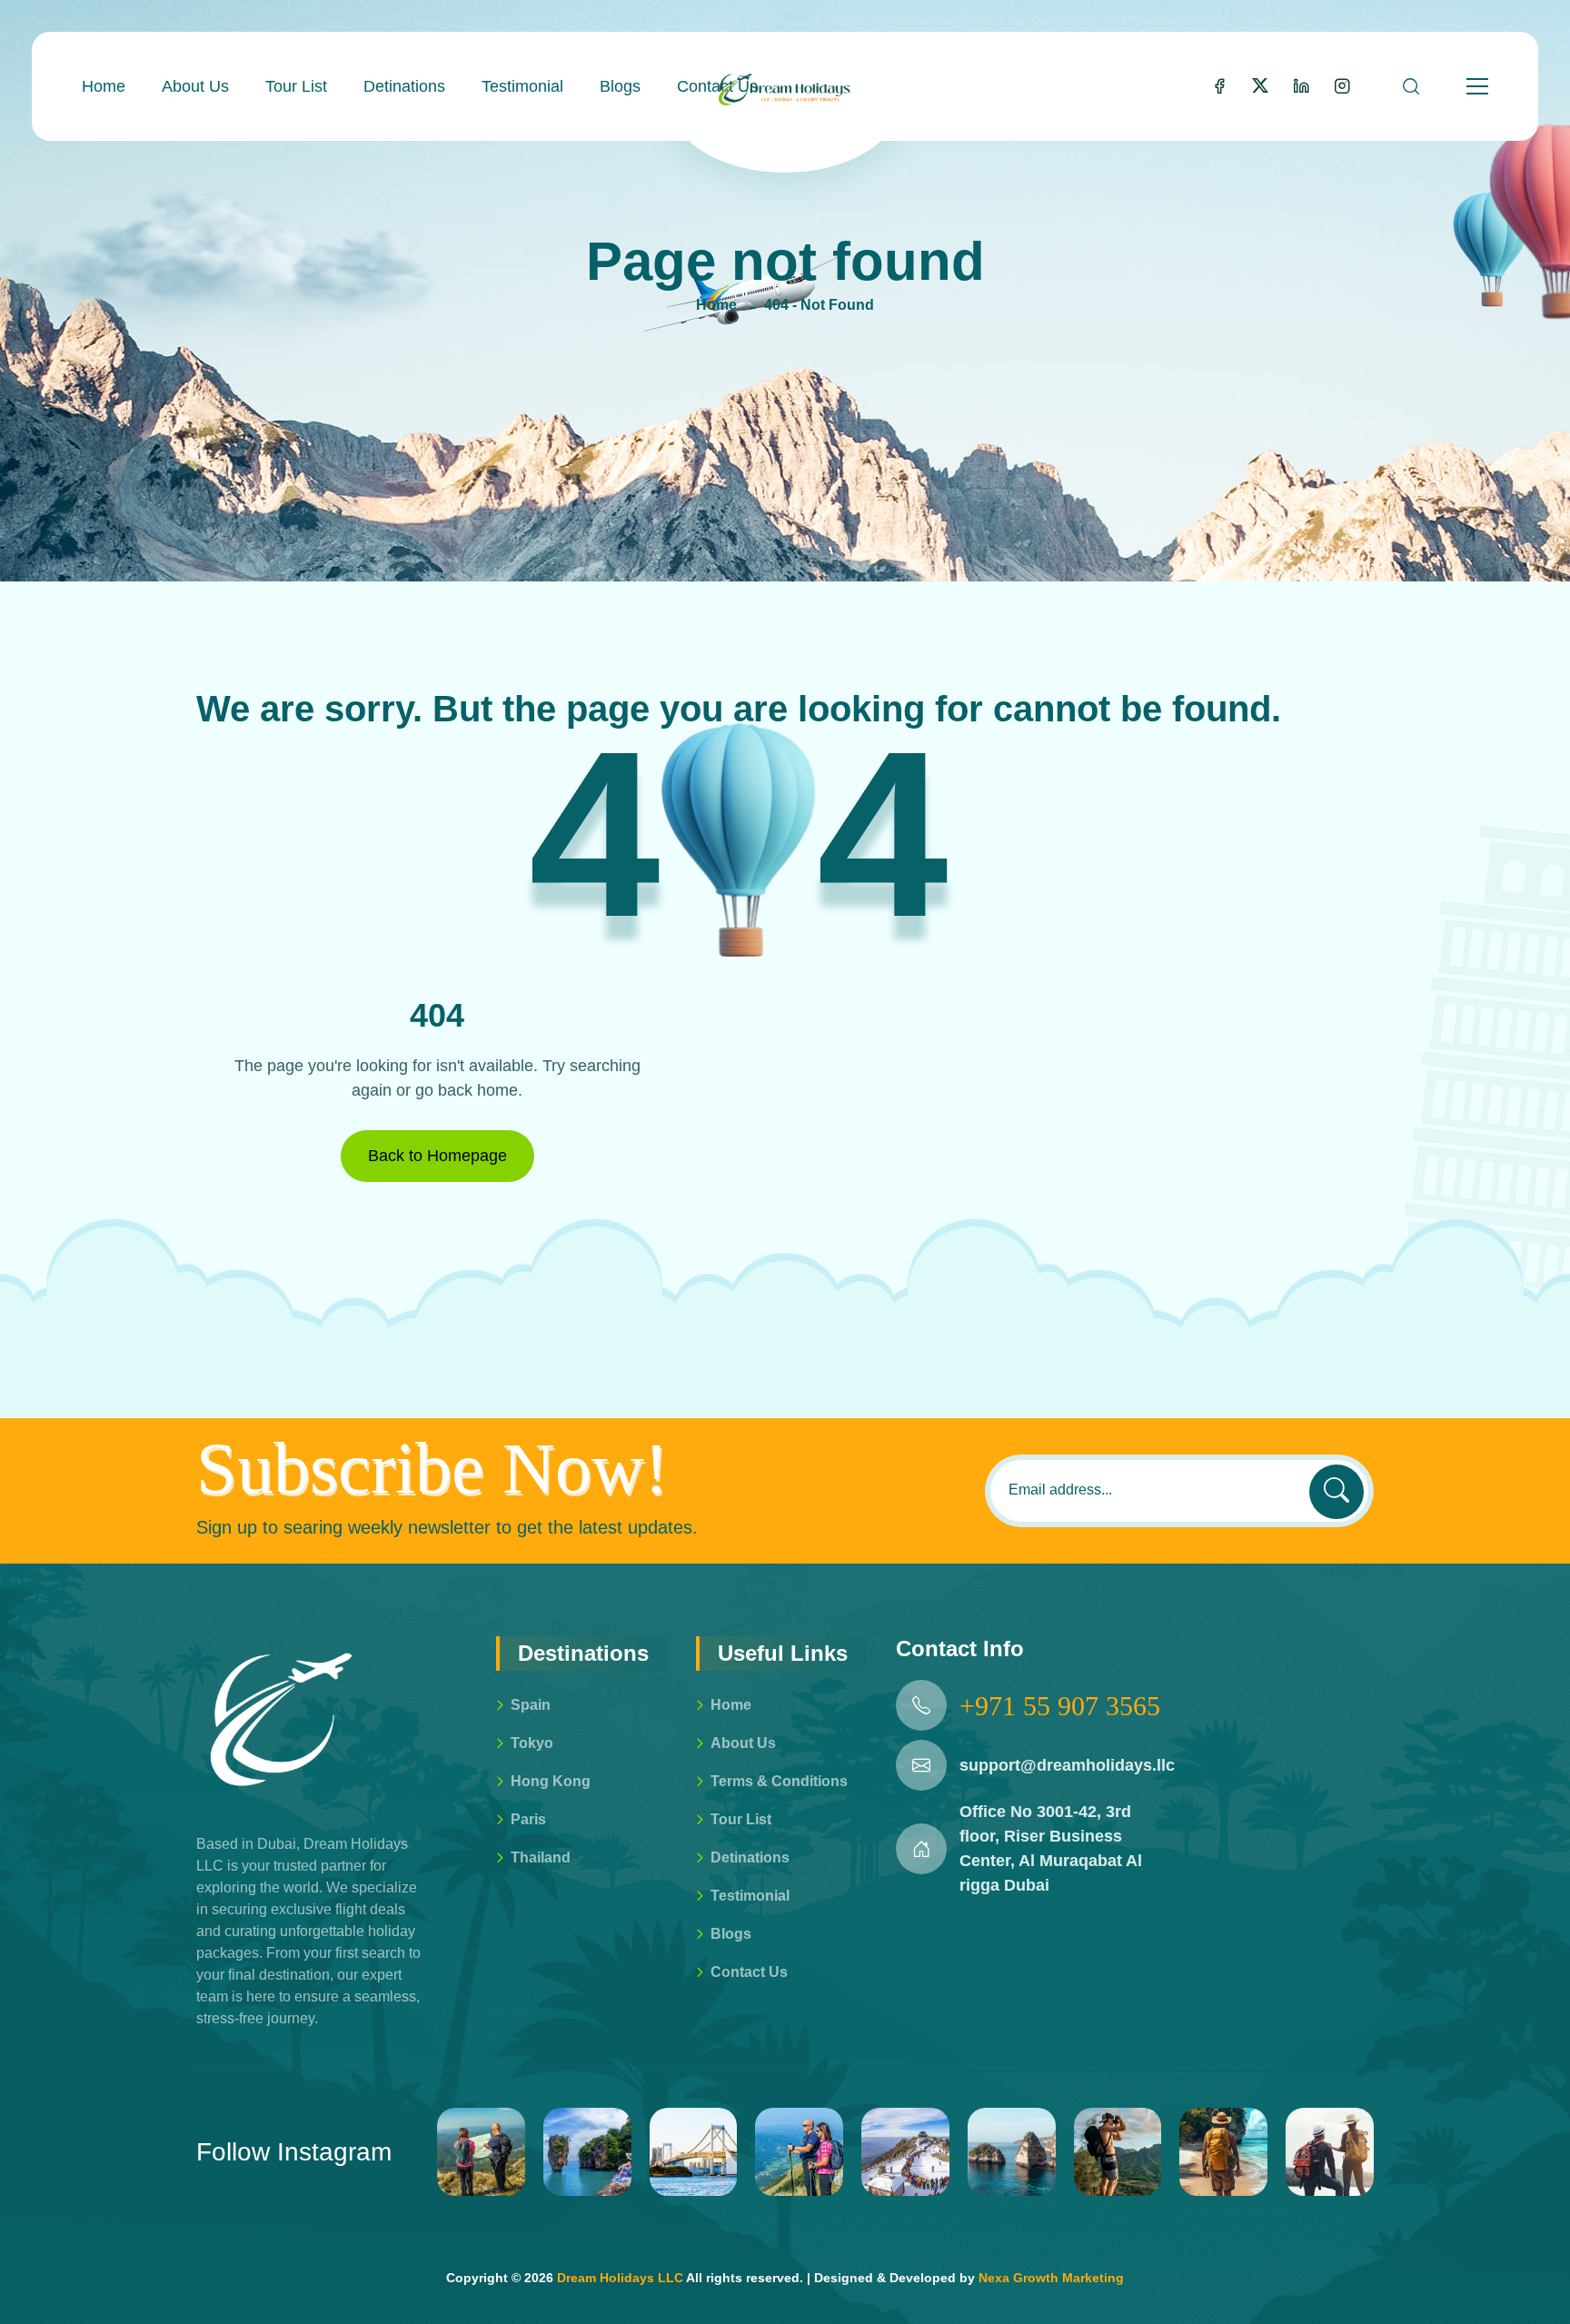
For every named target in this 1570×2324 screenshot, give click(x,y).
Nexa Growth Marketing (1051, 2278)
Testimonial (522, 86)
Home (104, 86)
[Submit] (1336, 1492)
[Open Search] (1411, 86)
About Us (195, 86)
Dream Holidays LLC (620, 2278)
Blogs (620, 86)
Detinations (404, 86)
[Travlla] (785, 86)
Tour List (296, 86)
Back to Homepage (437, 1156)
